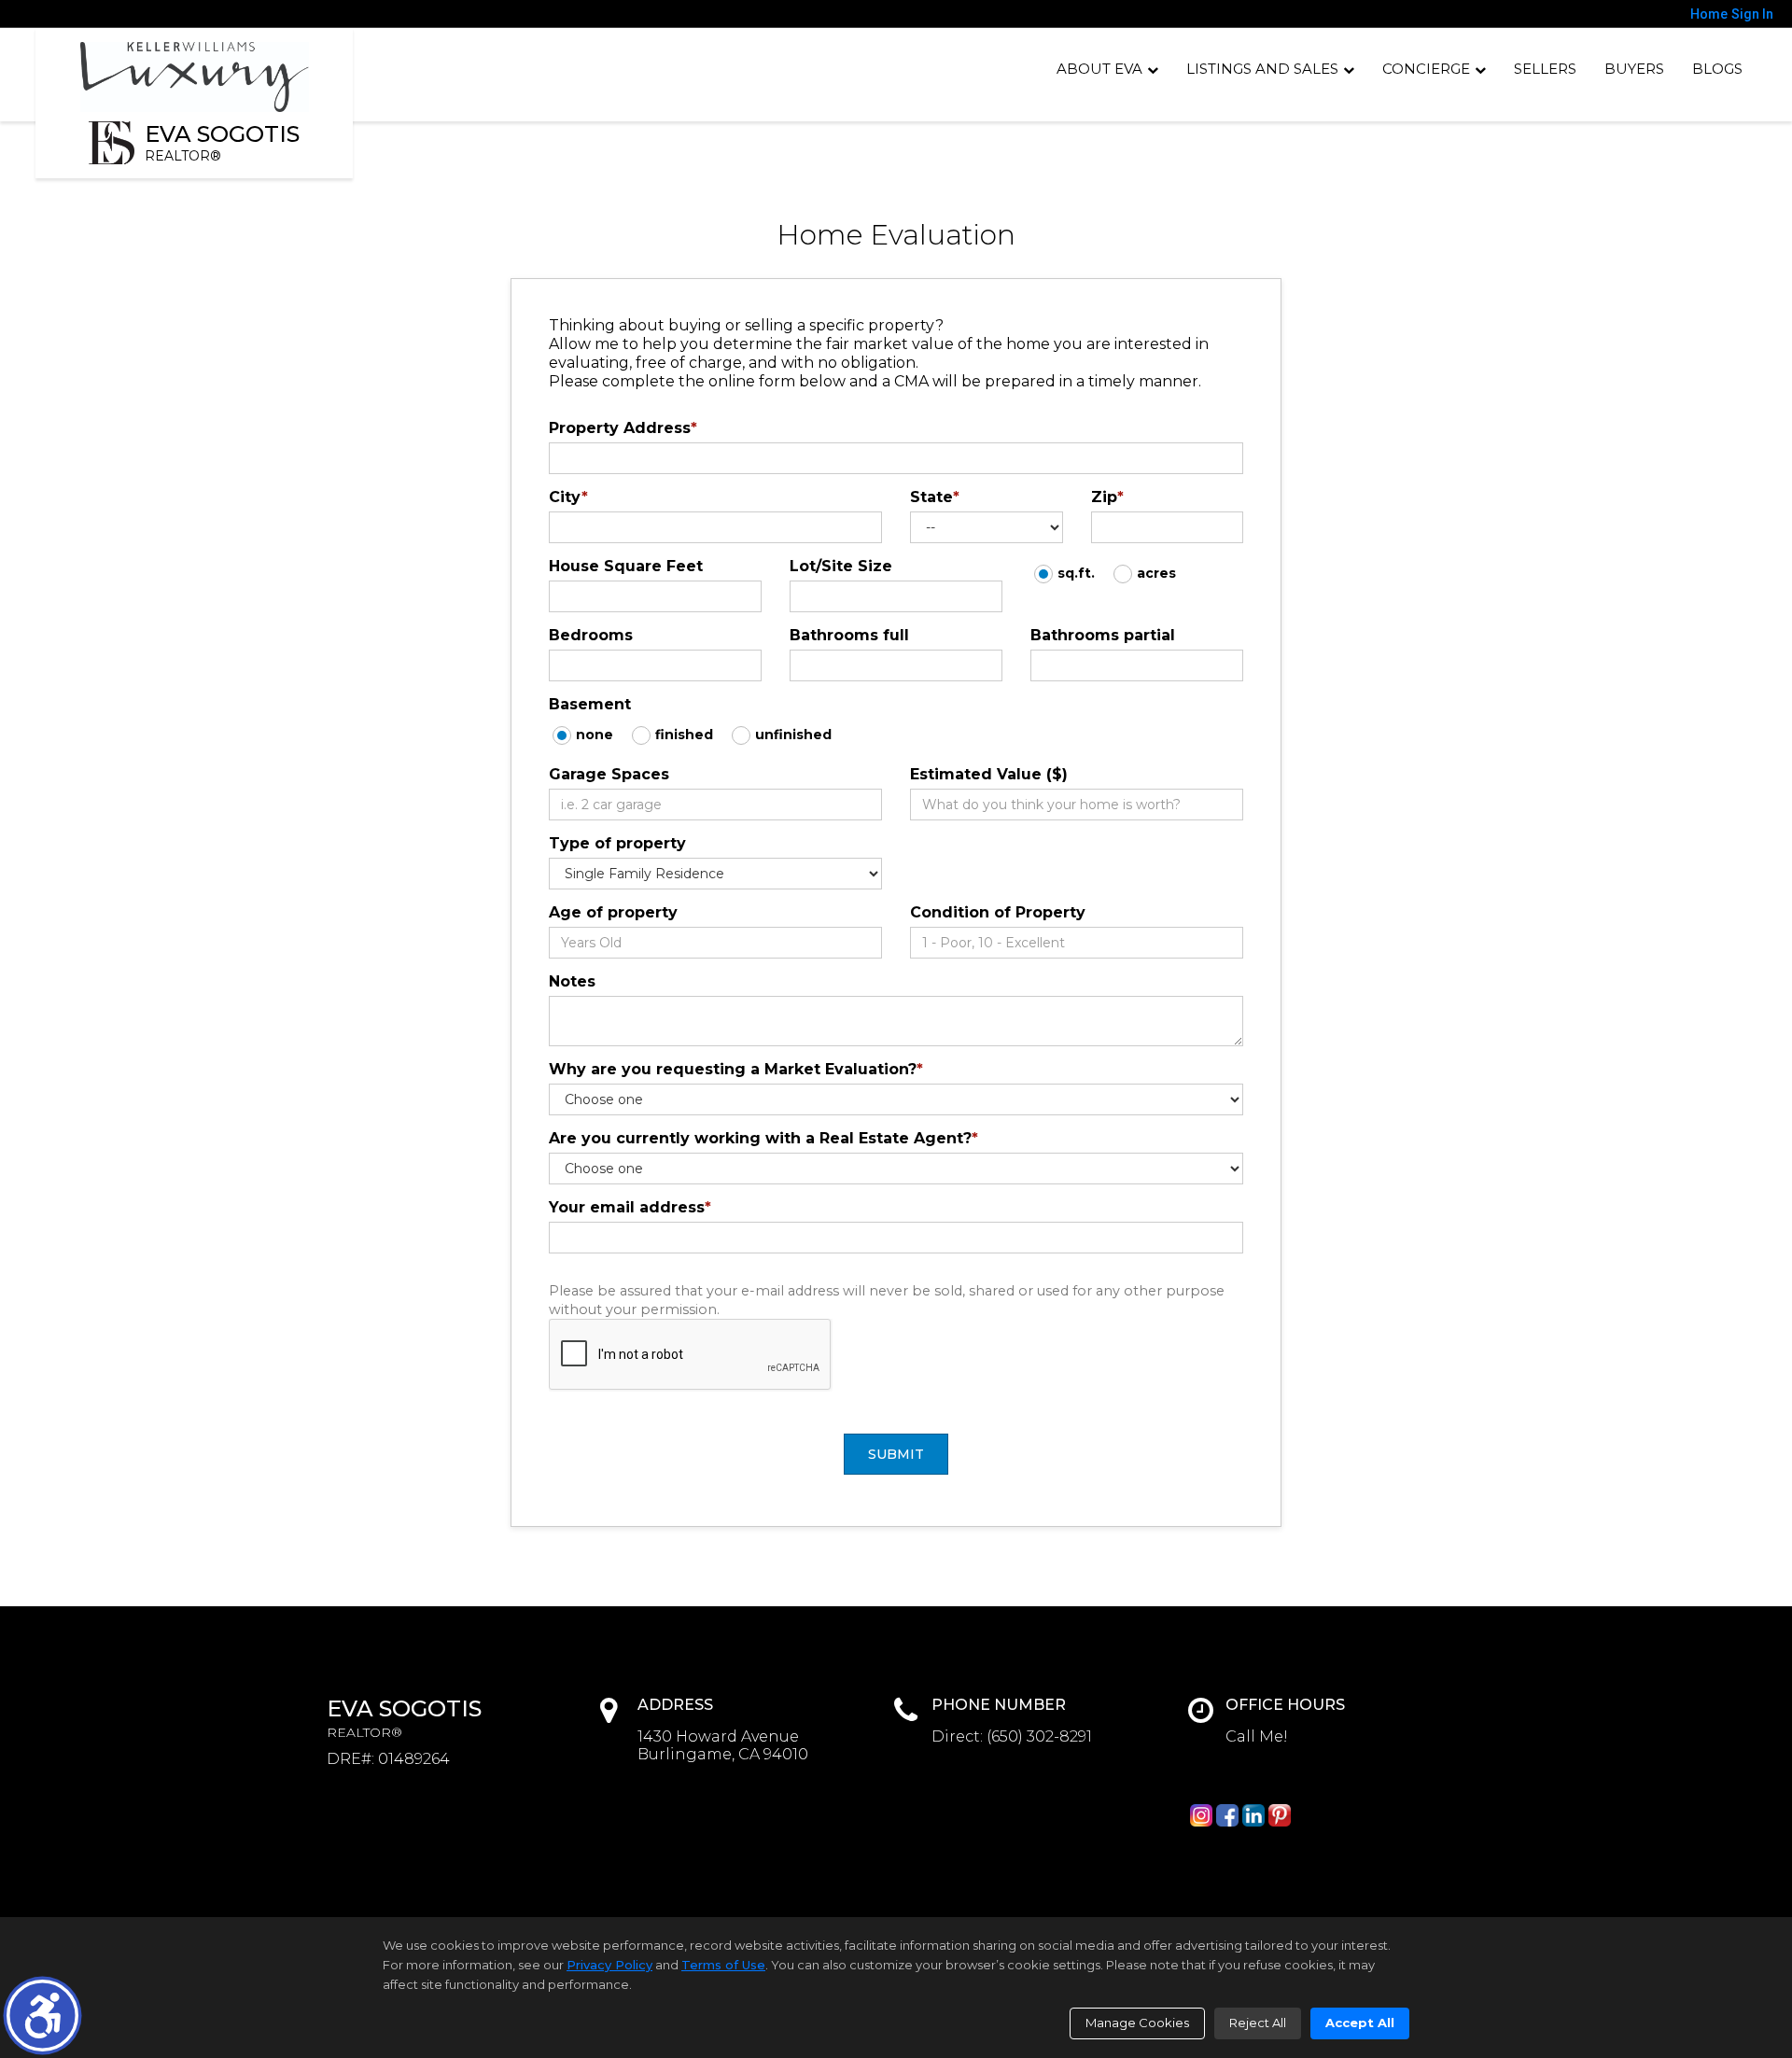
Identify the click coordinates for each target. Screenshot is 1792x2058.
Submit (896, 1454)
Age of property (613, 912)
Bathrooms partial (1103, 635)
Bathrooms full (849, 635)
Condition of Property (998, 912)
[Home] (195, 77)
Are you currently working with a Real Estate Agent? (763, 1138)
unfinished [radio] (793, 735)
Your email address (630, 1207)
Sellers (1545, 69)
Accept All (1360, 2023)
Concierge (1426, 69)
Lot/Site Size (841, 566)
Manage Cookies (1137, 2023)
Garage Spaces (609, 774)
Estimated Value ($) (989, 774)
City (568, 497)
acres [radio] (1156, 573)
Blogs (1717, 69)
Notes (572, 981)
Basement (590, 704)
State (935, 497)
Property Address (623, 428)
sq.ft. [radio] (1076, 573)
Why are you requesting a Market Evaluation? (736, 1069)
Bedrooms (591, 635)
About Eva (1099, 69)
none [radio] (595, 735)
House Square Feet (626, 566)
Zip (1107, 497)
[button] (42, 2016)
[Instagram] (1201, 1815)
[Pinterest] (1280, 1815)
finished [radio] (684, 735)
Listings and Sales (1262, 69)
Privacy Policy (609, 1965)
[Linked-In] (1253, 1815)
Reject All (1258, 2023)
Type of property (617, 843)
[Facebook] (1227, 1815)
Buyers (1634, 69)
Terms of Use (723, 1965)
